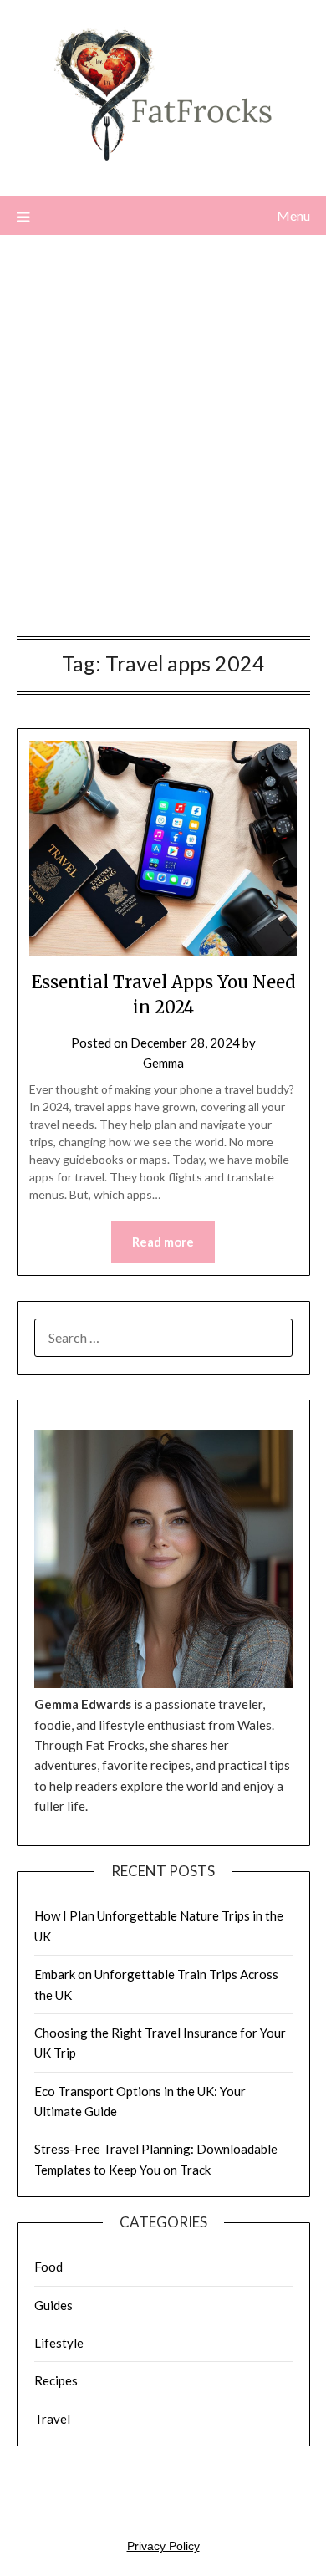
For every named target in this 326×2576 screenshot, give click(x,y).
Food (48, 2267)
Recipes (56, 2380)
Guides (53, 2305)
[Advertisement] (163, 440)
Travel (52, 2419)
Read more (163, 1242)
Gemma (163, 1063)
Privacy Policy (163, 2546)
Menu (293, 215)
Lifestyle (59, 2343)
